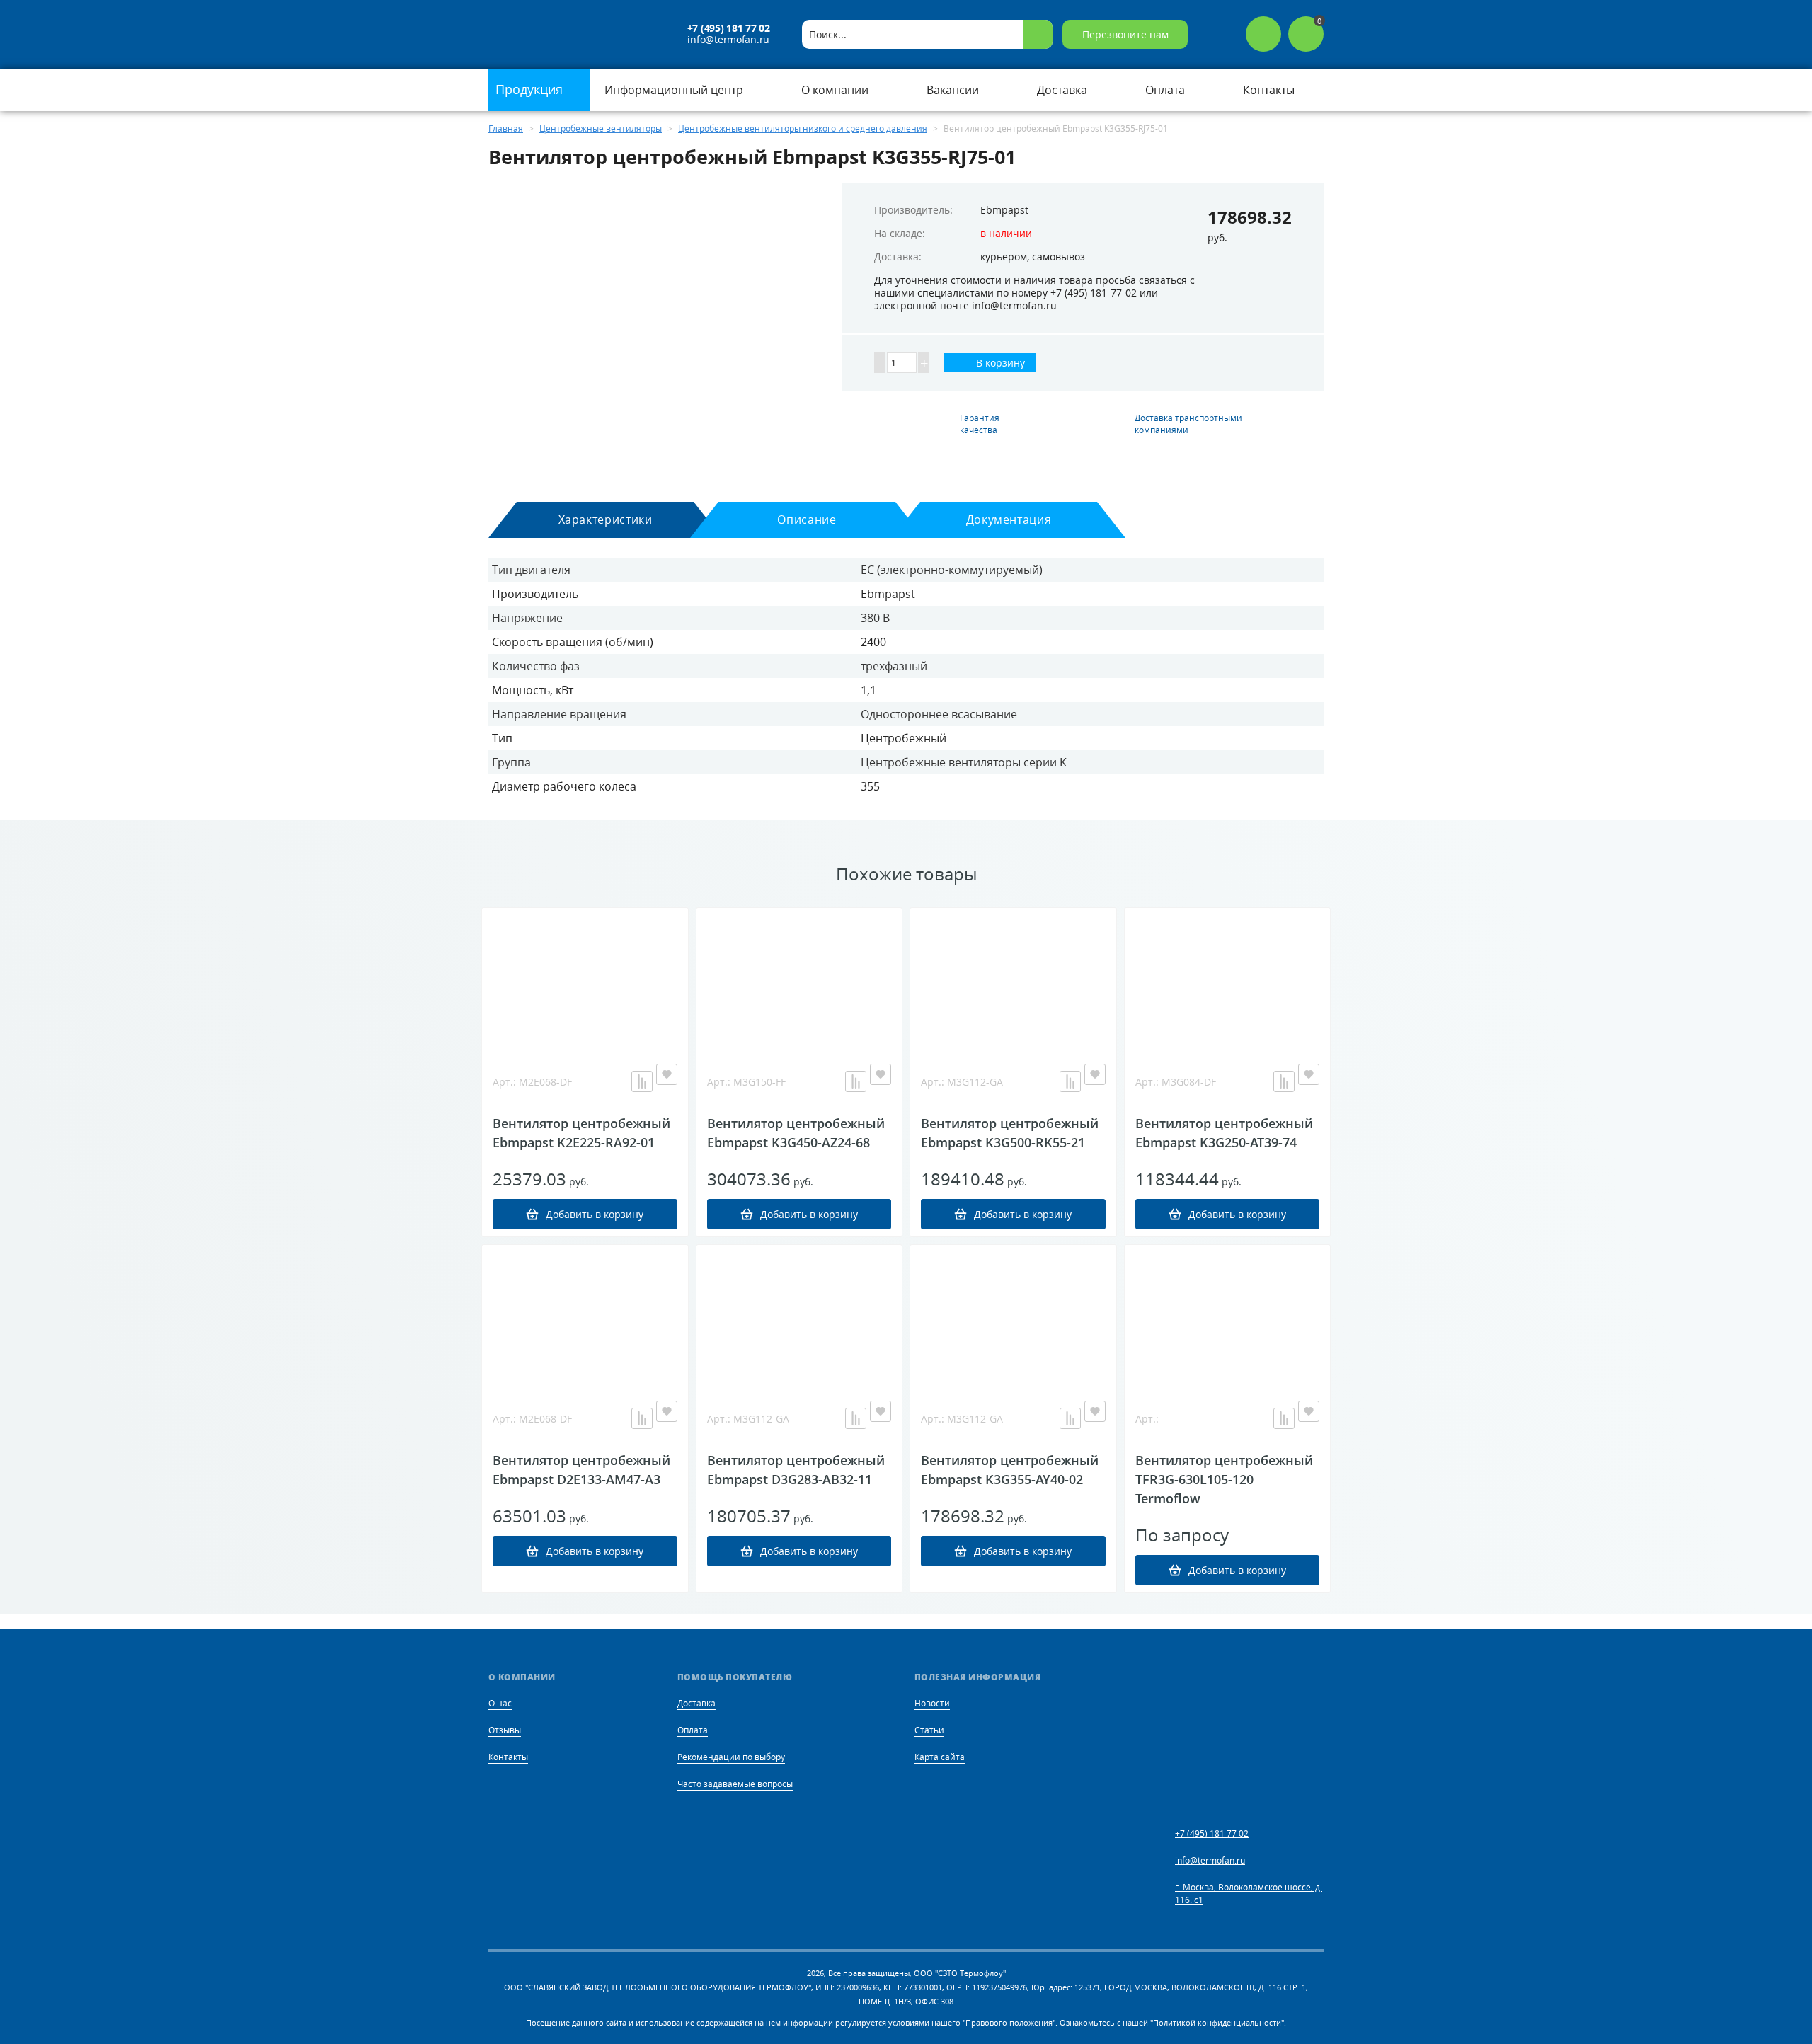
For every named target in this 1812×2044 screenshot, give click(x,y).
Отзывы (505, 1730)
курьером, (1005, 257)
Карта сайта (940, 1757)
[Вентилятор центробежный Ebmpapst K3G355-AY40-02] (1013, 1316)
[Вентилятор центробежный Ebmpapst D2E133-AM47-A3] (585, 1316)
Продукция (531, 89)
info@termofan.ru (728, 40)
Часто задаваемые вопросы (735, 1784)
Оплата (693, 1730)
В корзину (999, 363)
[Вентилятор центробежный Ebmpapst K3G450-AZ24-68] (799, 979)
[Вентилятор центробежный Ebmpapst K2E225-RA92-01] (585, 979)
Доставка (696, 1703)
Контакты (508, 1757)
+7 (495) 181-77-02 (1094, 293)
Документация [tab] (1009, 519)
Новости (932, 1703)
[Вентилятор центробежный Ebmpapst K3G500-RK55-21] (1013, 979)
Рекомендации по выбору (731, 1757)
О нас (500, 1703)
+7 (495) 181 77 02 (729, 28)
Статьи (929, 1730)
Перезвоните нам (1125, 34)
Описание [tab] (807, 519)
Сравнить (642, 1081)
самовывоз (1059, 257)
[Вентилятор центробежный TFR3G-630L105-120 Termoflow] (1228, 1316)
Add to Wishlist (667, 1074)
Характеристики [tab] (606, 519)
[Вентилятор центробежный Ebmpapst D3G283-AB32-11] (799, 1316)
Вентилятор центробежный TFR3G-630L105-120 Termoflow (1224, 1479)
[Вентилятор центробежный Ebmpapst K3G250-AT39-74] (1228, 979)
